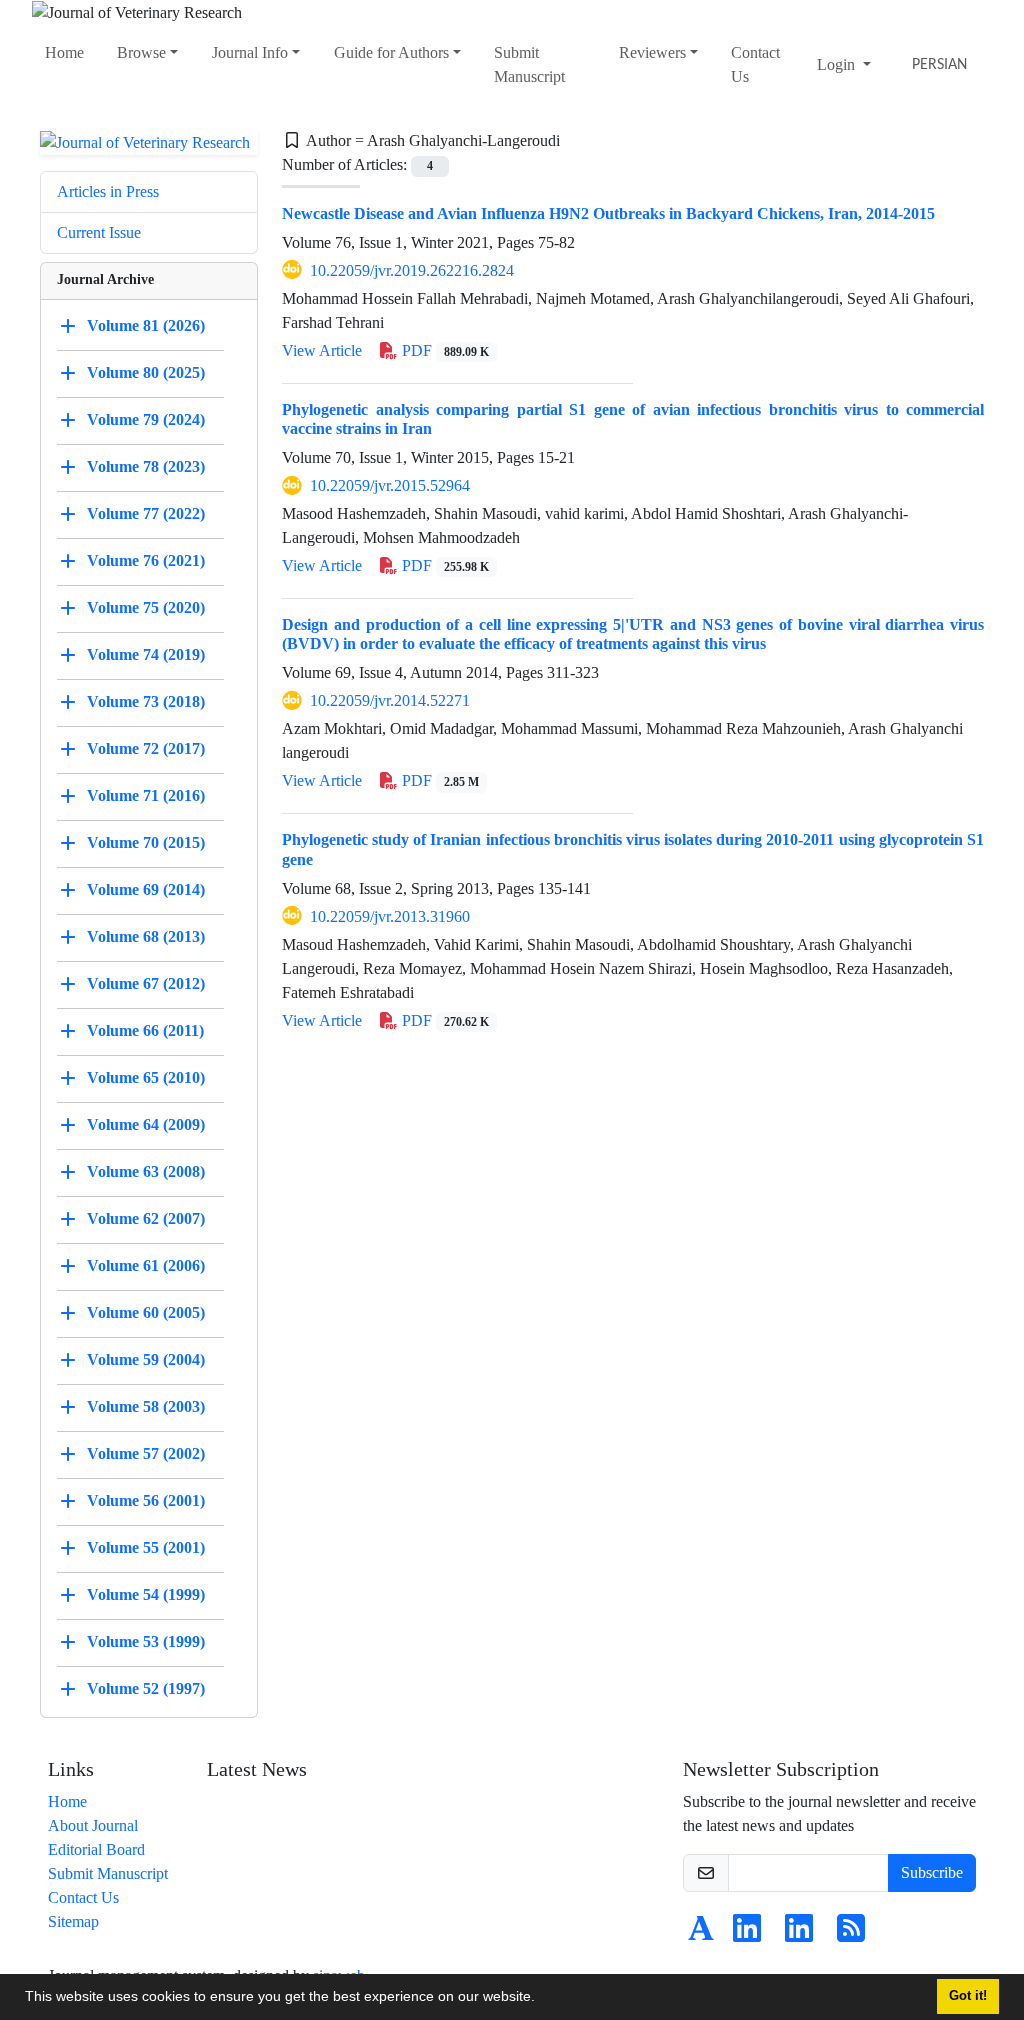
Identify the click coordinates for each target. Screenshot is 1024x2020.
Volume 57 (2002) (146, 1453)
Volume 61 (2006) (146, 1265)
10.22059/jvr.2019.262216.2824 (412, 270)
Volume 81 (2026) (146, 325)
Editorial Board (96, 1849)
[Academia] (701, 1934)
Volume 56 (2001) (146, 1500)
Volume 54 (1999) (146, 1594)
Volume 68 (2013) (146, 936)
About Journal (93, 1825)
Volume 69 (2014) (146, 889)
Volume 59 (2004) (146, 1359)
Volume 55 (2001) (146, 1547)
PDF (443, 350)
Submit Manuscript (529, 64)
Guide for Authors (391, 52)
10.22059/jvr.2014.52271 (390, 700)
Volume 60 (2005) (146, 1312)
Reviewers (652, 52)
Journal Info (250, 52)
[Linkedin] (747, 1934)
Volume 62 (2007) (146, 1218)
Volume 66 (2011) (145, 1030)
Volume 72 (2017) (146, 748)
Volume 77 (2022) (146, 513)
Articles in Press (108, 191)
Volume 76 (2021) (146, 560)
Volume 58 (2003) (146, 1406)
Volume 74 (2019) (146, 654)
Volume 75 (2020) (146, 607)
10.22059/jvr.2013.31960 (390, 916)
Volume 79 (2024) (146, 419)
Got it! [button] (968, 1996)
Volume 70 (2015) (146, 842)
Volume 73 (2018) (146, 701)
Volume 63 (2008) (146, 1171)
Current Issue (99, 232)
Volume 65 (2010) (146, 1077)
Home (64, 52)
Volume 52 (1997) (146, 1688)
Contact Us (755, 64)
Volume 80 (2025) (146, 372)
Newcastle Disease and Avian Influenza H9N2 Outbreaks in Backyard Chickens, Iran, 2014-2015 (608, 213)
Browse (141, 52)
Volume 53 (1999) (146, 1641)
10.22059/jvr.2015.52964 (390, 485)
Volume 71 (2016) (146, 795)
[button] (542, 1999)
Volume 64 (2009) (146, 1124)
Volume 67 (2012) (146, 983)
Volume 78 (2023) (146, 466)
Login (838, 64)
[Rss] (851, 1934)
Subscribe (932, 1872)
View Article (322, 350)
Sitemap (73, 1921)
